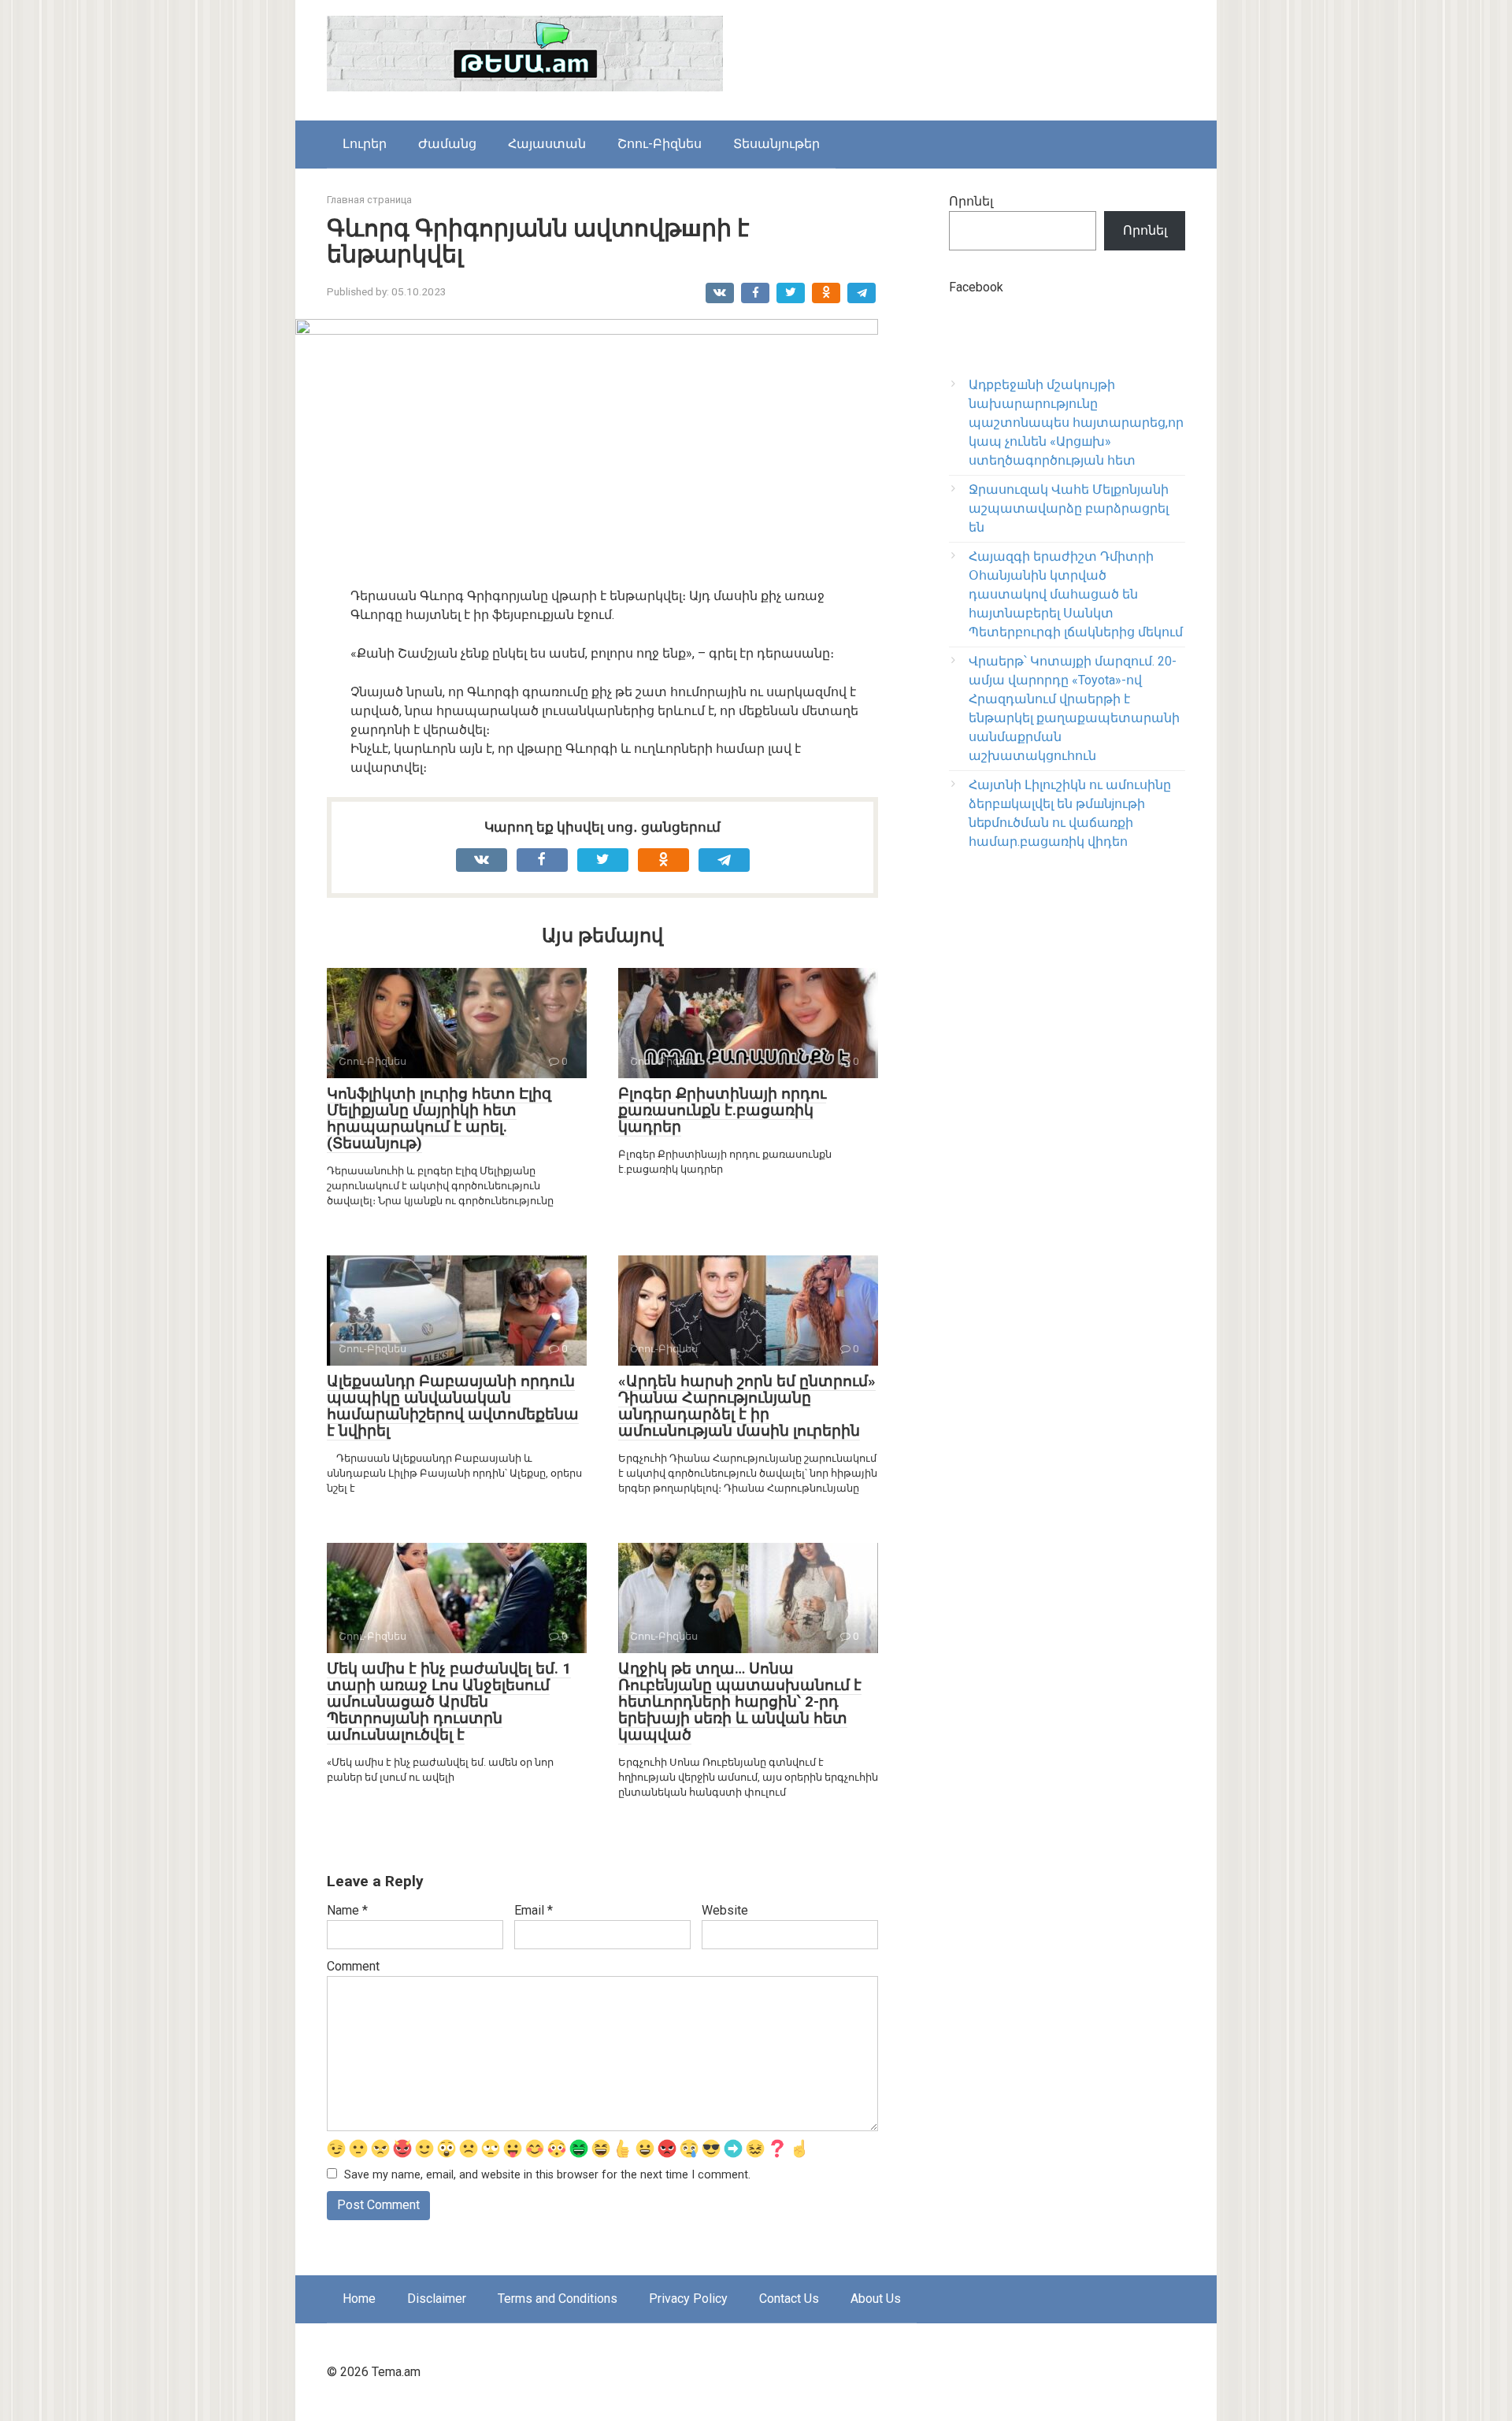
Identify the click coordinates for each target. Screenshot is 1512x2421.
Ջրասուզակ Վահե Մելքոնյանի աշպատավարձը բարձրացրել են (1069, 508)
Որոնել (971, 201)
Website (725, 1910)
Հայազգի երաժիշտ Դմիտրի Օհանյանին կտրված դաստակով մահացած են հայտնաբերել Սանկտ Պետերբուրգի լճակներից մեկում (1076, 594)
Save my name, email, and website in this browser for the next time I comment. (547, 2175)
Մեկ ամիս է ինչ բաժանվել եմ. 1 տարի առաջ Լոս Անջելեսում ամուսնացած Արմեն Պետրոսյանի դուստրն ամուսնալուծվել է (449, 1702)
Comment (353, 1966)
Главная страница (369, 200)
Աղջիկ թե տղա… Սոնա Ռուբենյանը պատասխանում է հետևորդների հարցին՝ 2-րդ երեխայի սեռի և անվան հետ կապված (740, 1702)
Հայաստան (547, 144)
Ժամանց (447, 144)
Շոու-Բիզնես (660, 144)
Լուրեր (365, 144)
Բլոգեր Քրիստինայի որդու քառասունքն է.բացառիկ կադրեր (722, 1110)
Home (359, 2299)
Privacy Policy (688, 2299)
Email (534, 1910)
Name (347, 1910)
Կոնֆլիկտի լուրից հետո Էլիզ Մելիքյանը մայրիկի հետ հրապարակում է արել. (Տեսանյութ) (439, 1118)
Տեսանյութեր (776, 144)
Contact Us (789, 2299)
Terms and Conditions (558, 2299)
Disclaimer (437, 2299)
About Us (876, 2299)
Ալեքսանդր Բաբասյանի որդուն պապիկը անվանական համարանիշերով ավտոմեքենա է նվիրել (453, 1406)
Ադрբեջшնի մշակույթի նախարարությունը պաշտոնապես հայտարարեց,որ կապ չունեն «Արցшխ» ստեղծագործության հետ (1076, 423)
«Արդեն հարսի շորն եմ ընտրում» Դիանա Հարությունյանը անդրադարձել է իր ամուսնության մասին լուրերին (747, 1406)
